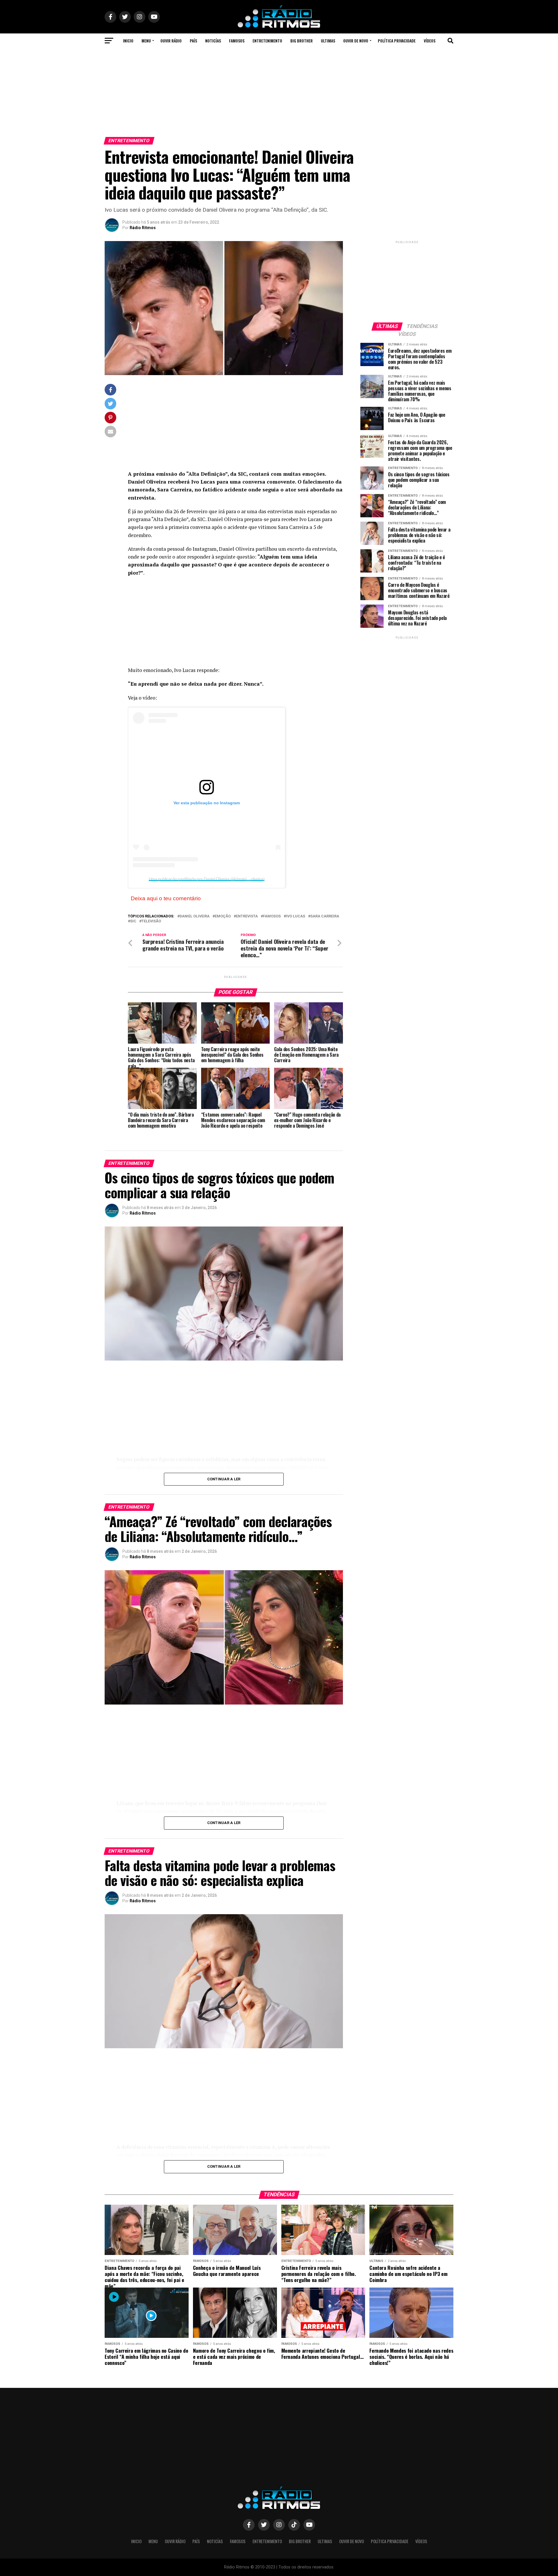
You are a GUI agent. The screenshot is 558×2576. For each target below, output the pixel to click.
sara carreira (325, 916)
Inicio (128, 41)
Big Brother (302, 41)
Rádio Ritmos (143, 228)
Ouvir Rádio (171, 41)
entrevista (247, 916)
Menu (146, 41)
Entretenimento (267, 41)
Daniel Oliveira (195, 916)
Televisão (151, 921)
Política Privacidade (397, 41)
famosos (272, 916)
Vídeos (430, 41)
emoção (223, 916)
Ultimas (328, 41)
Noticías (213, 41)
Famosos (237, 41)
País (193, 41)
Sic (133, 921)
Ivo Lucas (296, 916)
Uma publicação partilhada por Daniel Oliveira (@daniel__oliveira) (207, 879)
